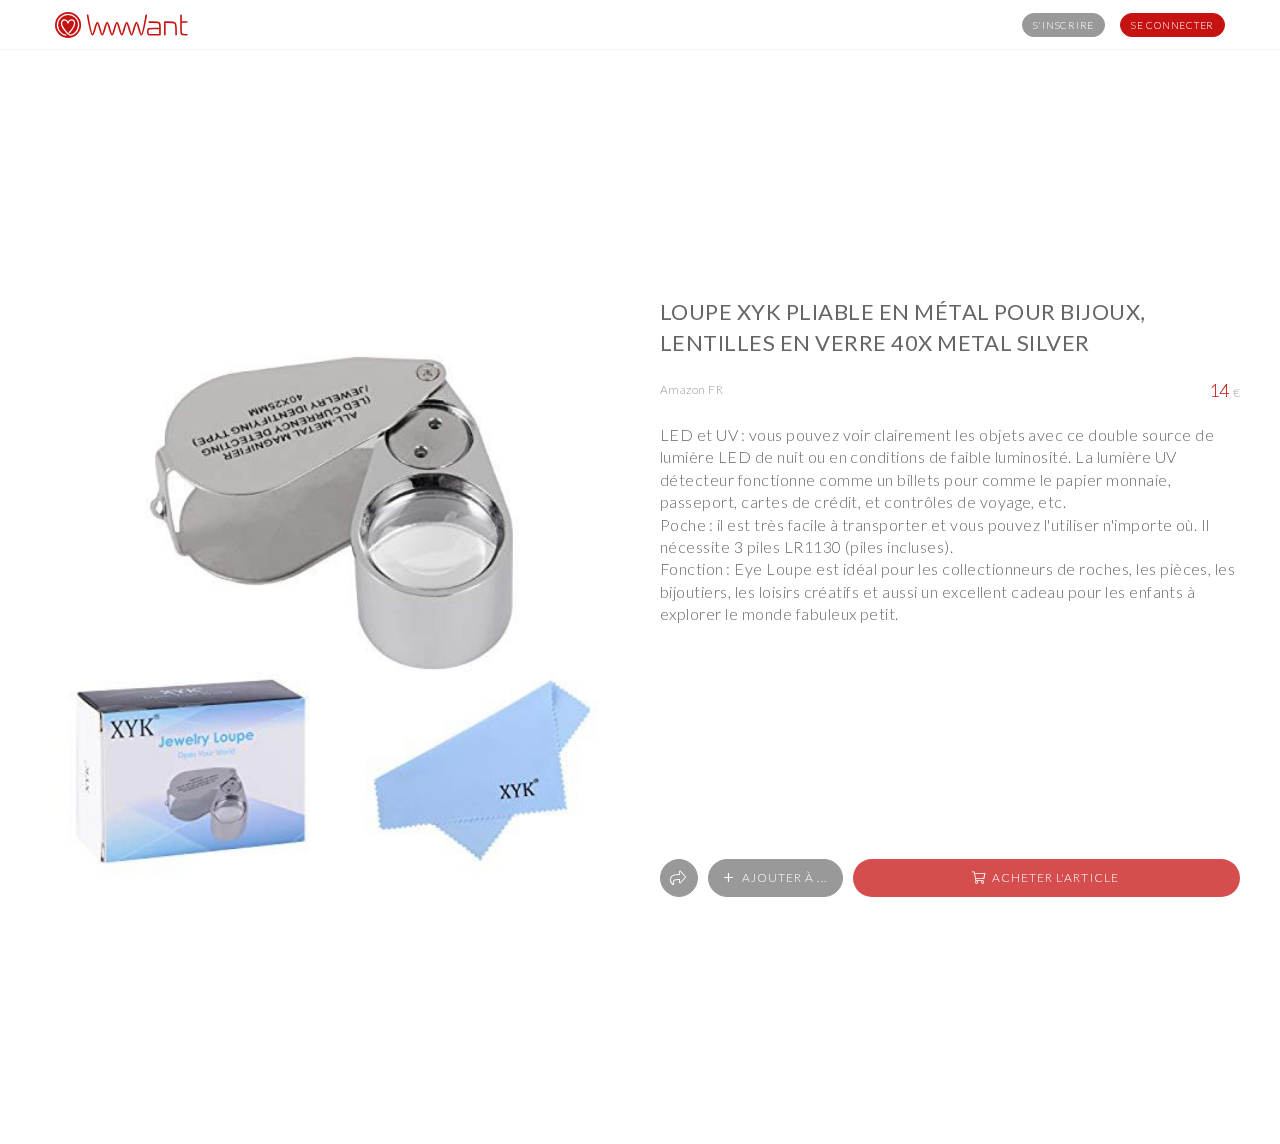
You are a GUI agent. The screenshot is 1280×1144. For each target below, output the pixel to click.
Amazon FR (691, 389)
